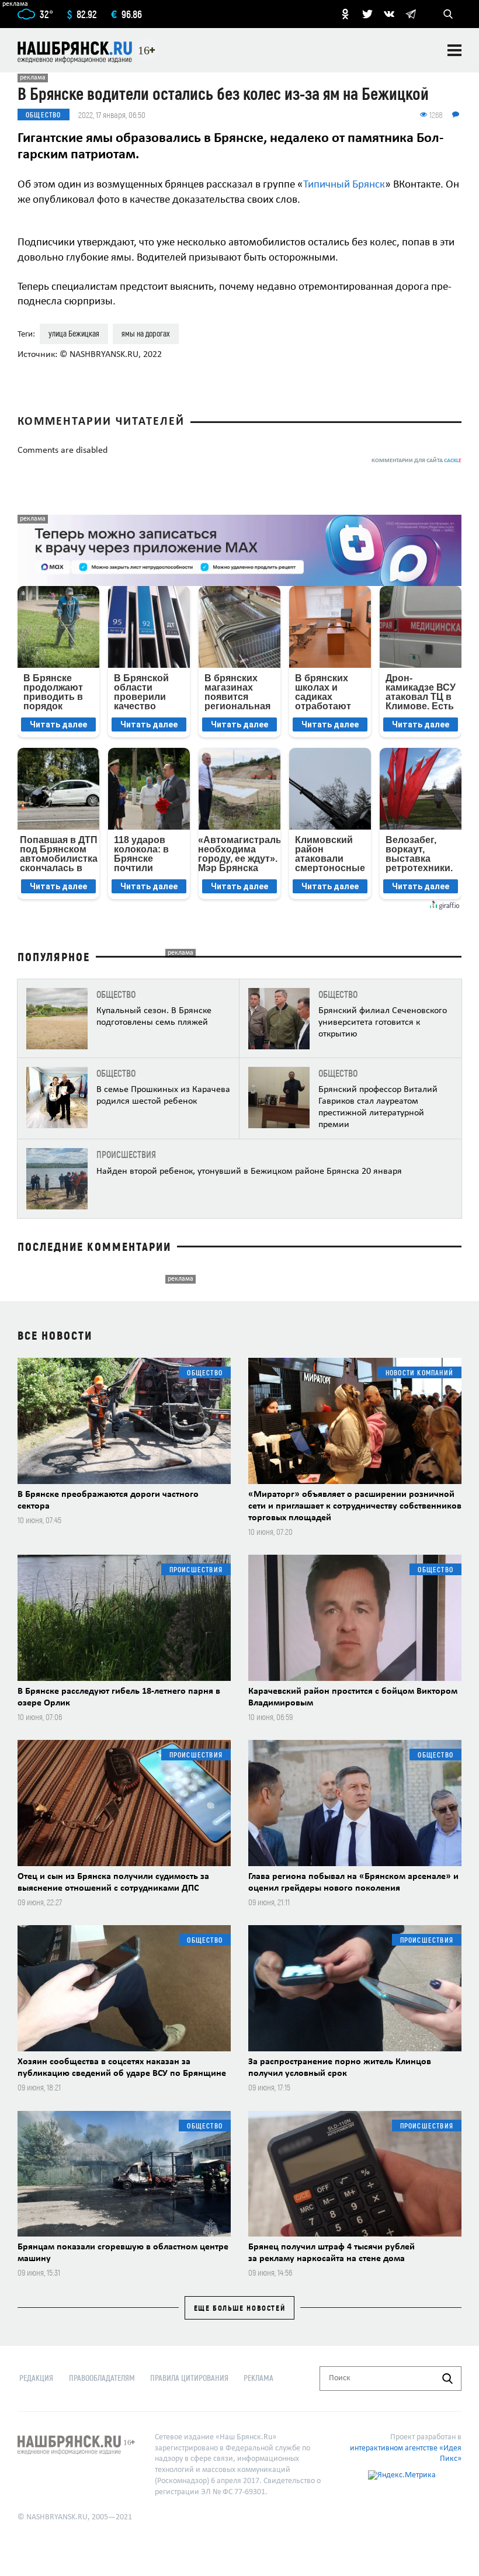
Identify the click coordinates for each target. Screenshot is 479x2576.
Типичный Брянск (344, 185)
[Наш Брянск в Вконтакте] (389, 14)
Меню (454, 50)
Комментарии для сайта (416, 461)
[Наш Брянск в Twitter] (367, 14)
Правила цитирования (189, 2378)
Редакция (36, 2378)
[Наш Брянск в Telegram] (411, 14)
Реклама (258, 2378)
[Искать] (447, 2379)
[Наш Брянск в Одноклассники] (345, 14)
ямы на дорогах (146, 333)
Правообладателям (102, 2378)
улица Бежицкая (74, 333)
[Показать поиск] (448, 14)
